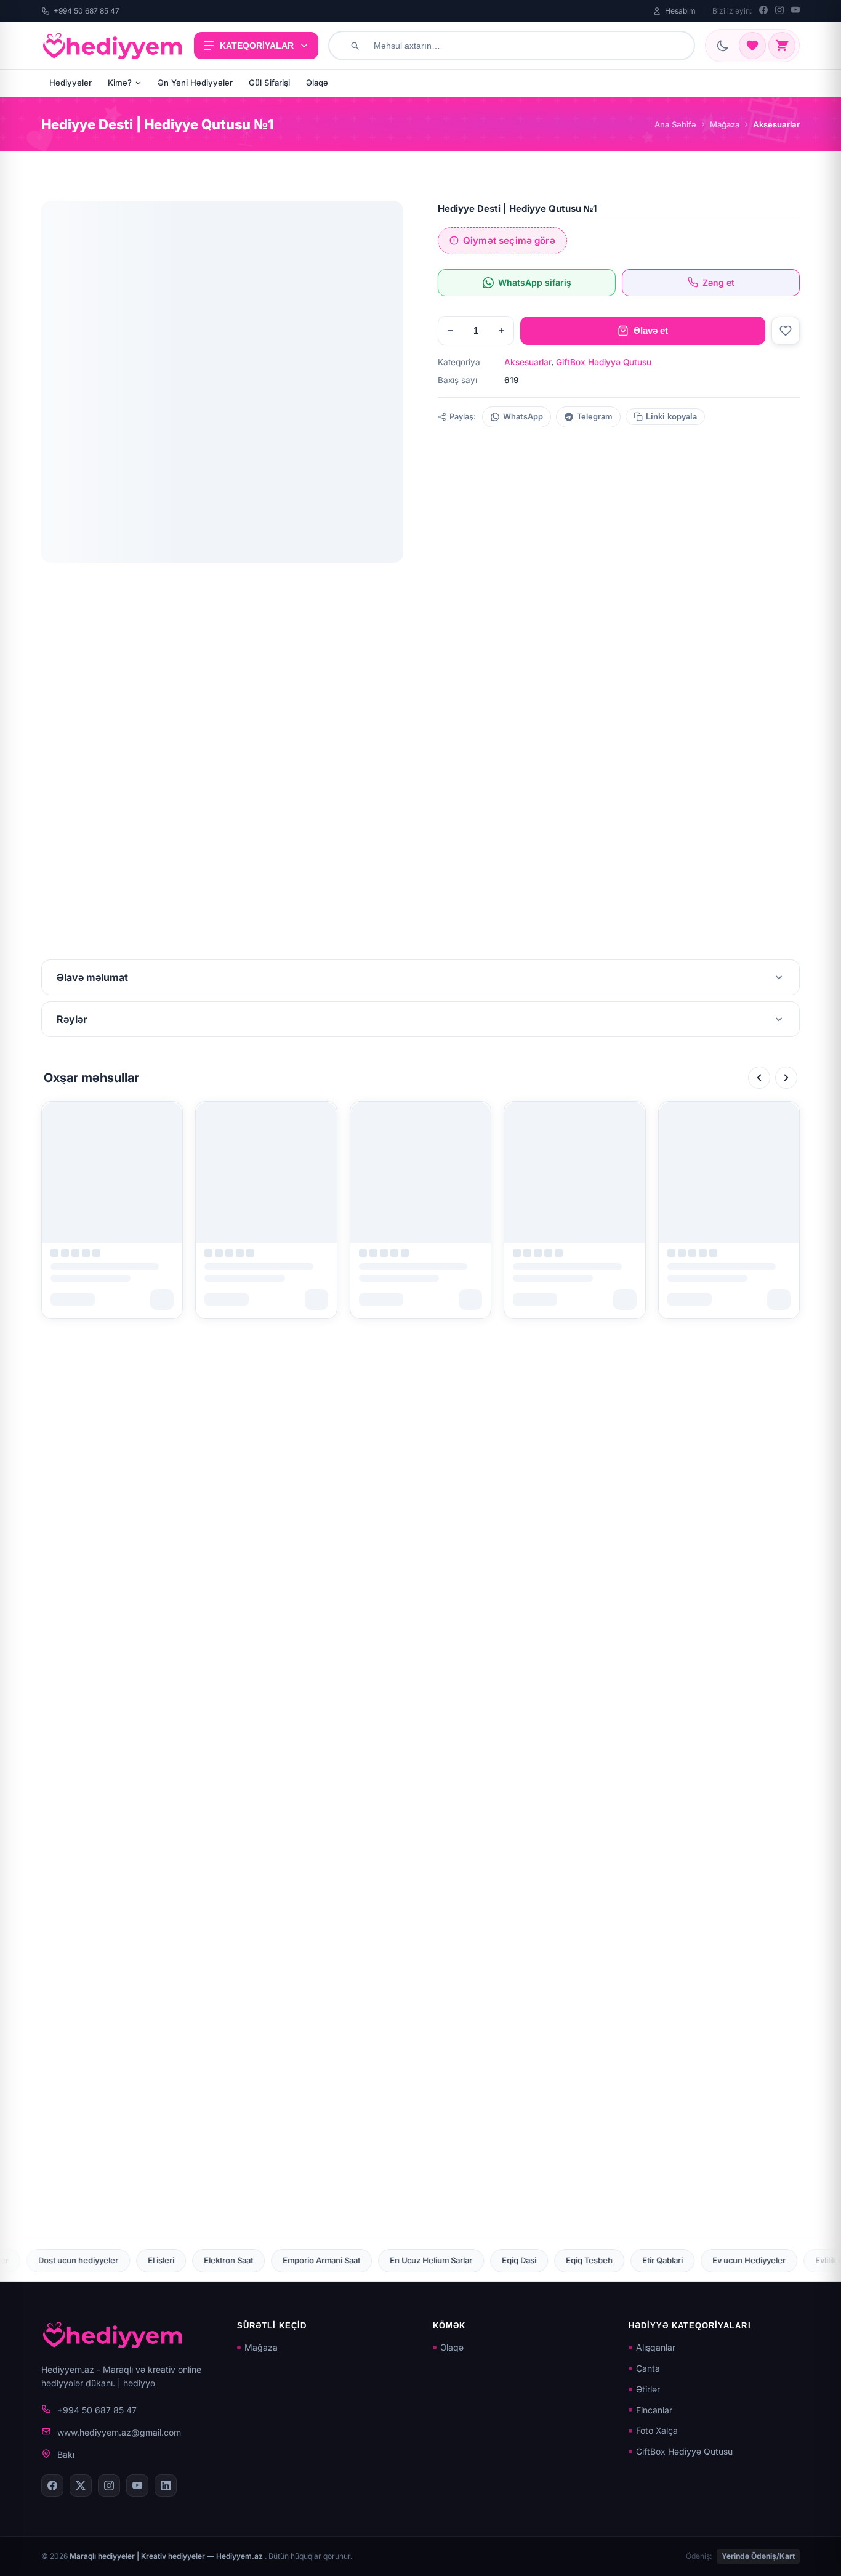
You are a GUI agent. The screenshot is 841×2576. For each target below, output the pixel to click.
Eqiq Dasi (316, 2260)
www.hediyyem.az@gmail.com (119, 2432)
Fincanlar (654, 2410)
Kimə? (120, 83)
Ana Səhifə (675, 124)
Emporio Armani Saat (119, 2260)
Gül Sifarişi (269, 83)
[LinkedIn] (166, 2485)
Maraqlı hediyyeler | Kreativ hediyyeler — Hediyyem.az (167, 2556)
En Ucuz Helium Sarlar (228, 2260)
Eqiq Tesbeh (387, 2260)
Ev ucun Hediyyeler (546, 2260)
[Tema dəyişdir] (723, 46)
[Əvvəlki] (759, 1078)
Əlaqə (317, 83)
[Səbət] (782, 46)
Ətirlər (648, 2389)
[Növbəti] (786, 1078)
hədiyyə (139, 2383)
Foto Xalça (657, 2430)
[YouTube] (795, 11)
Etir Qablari (460, 2260)
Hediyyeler (70, 83)
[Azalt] (450, 331)
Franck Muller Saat (780, 2260)
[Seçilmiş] (752, 46)
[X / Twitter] (81, 2485)
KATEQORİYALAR (257, 46)
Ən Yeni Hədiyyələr (195, 83)
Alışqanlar (656, 2347)
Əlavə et (651, 330)
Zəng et (718, 282)
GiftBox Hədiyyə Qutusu (604, 362)
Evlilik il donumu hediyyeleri (664, 2260)
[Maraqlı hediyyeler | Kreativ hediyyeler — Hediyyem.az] (113, 46)
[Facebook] (763, 11)
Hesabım (680, 11)
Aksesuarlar (528, 362)
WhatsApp (523, 417)
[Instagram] (779, 11)
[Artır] (502, 331)
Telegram (595, 417)
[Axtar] (355, 46)
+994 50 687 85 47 (87, 11)
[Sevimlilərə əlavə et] (786, 331)
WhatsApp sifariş (535, 282)
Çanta (648, 2368)
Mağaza (725, 124)
